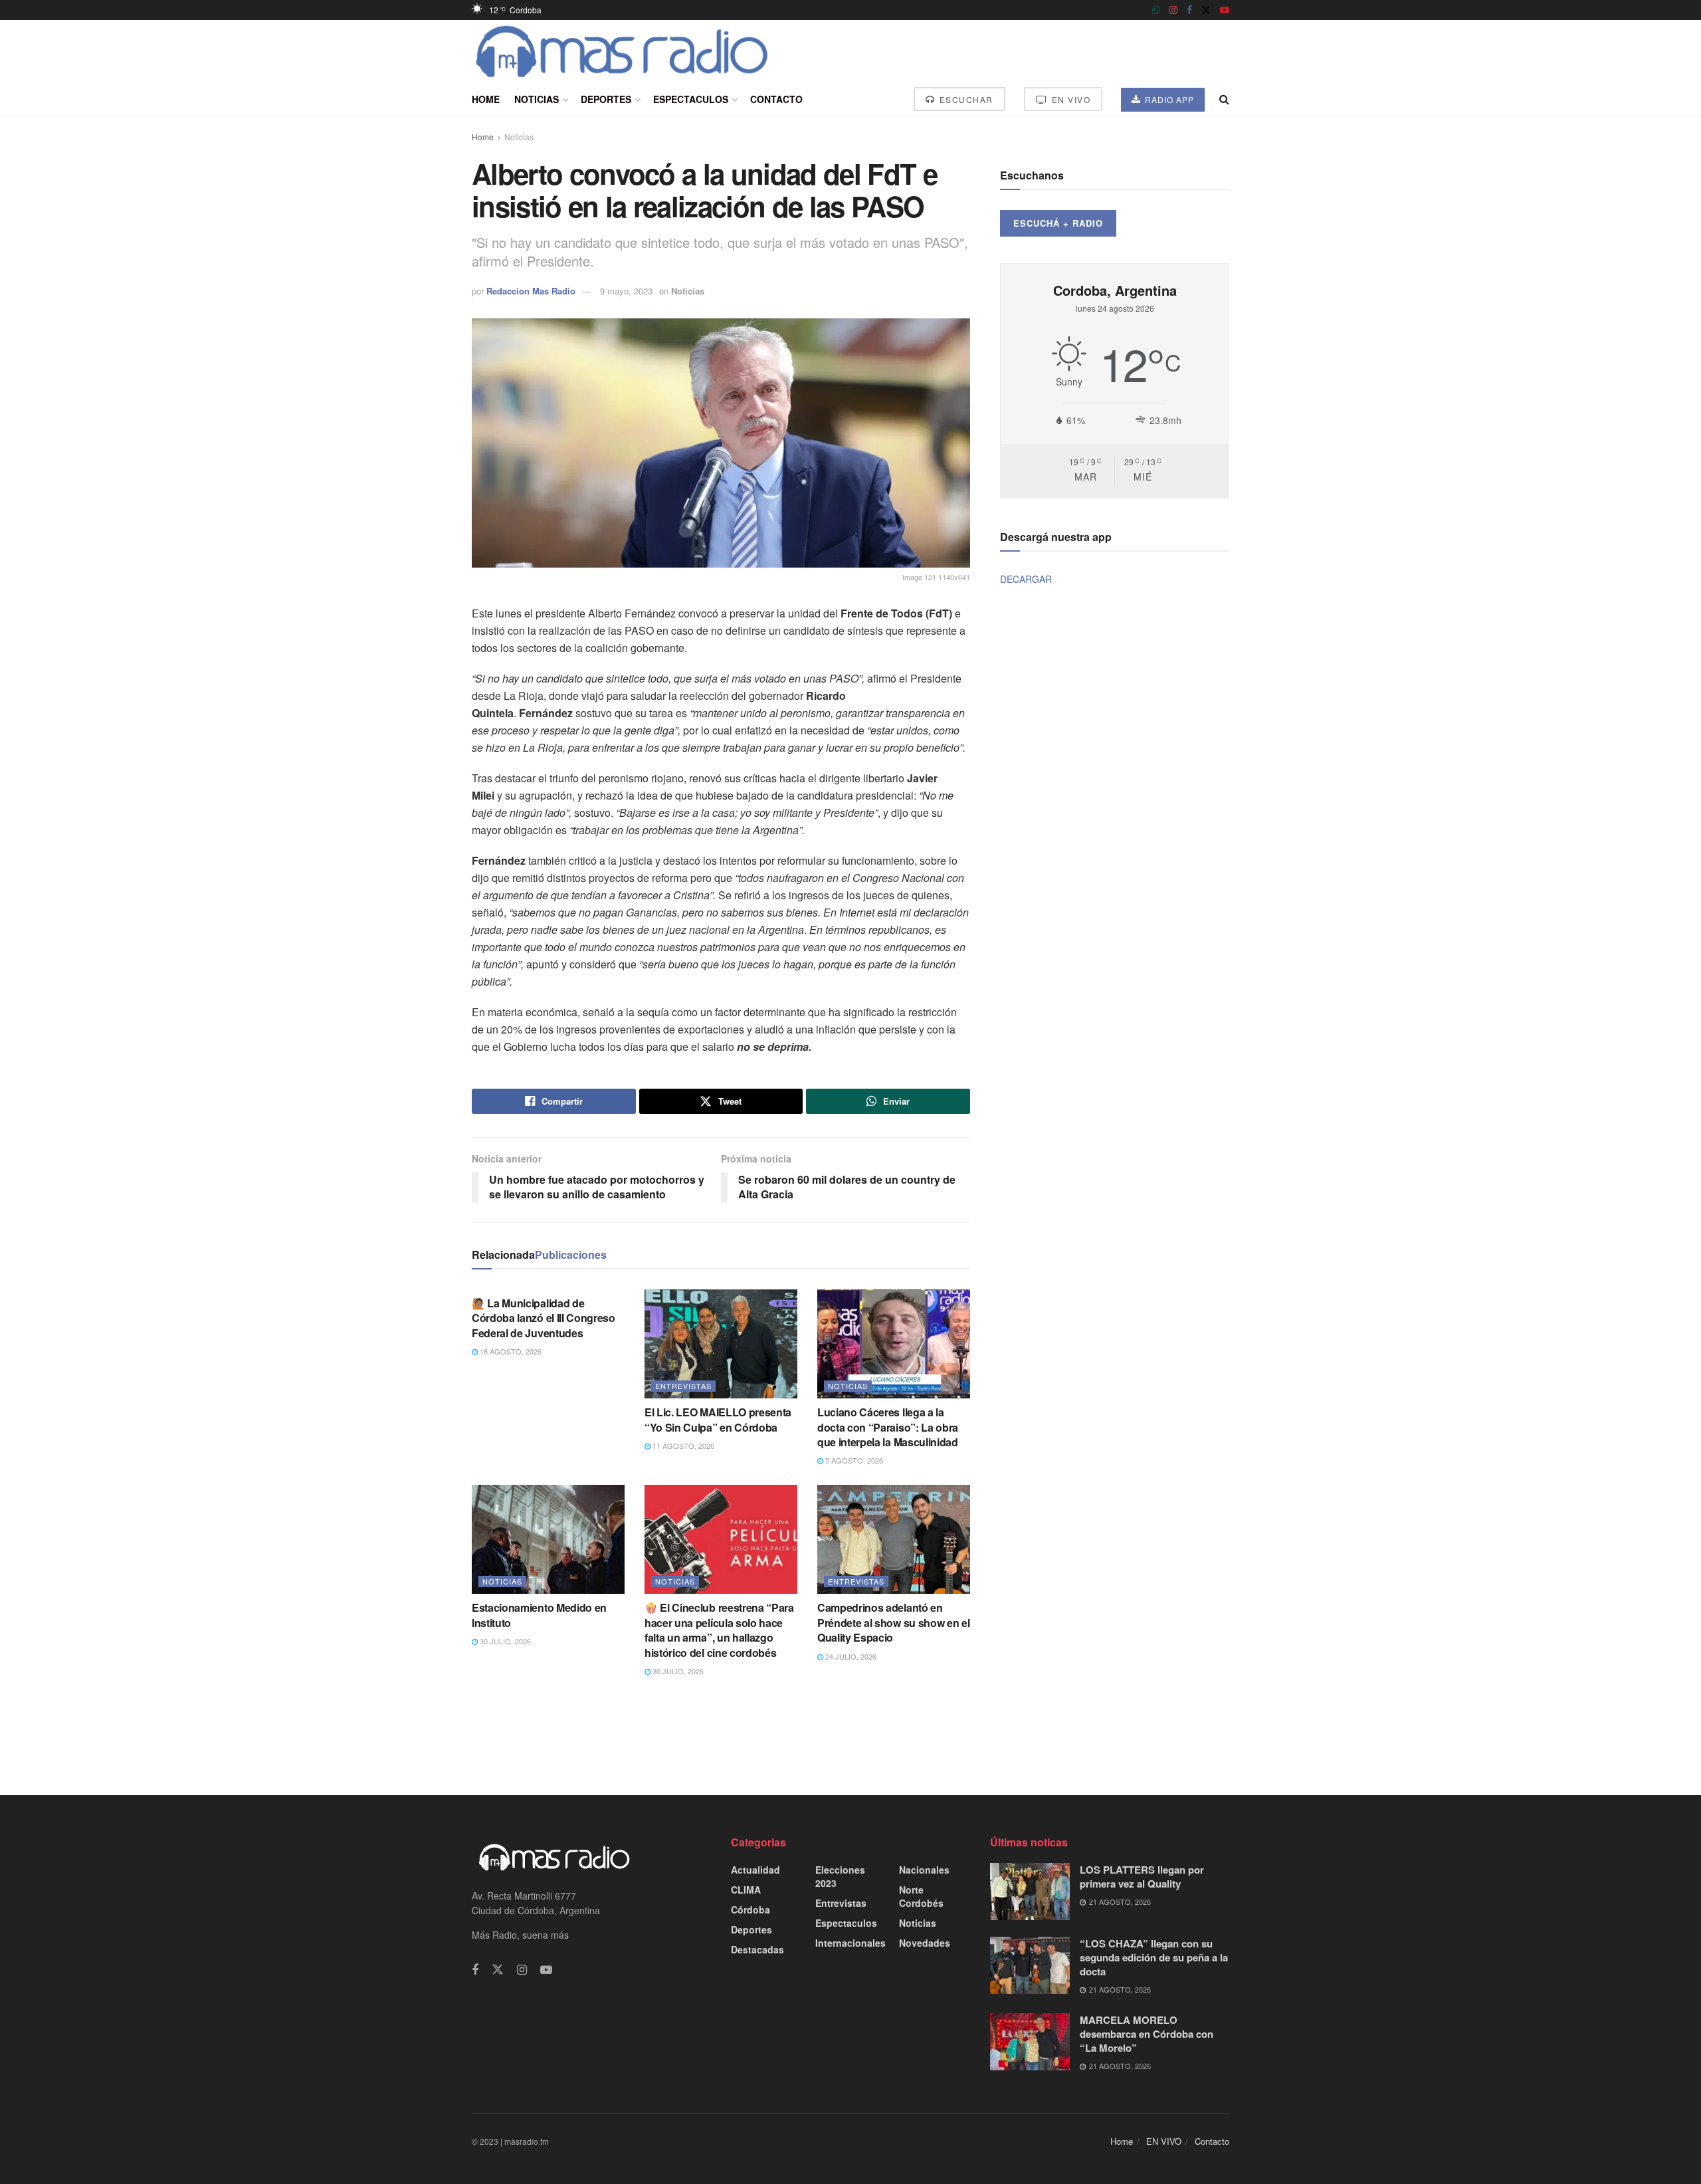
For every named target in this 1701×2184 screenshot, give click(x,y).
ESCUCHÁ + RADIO (1058, 223)
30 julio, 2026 (504, 1641)
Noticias (537, 99)
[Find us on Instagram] (1173, 10)
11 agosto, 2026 (682, 1446)
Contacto (776, 99)
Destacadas (757, 1949)
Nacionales (924, 1870)
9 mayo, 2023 (626, 291)
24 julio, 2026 (850, 1656)
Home (486, 99)
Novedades (925, 1943)
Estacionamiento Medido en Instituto (539, 1615)
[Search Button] (1224, 99)
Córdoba (750, 1910)
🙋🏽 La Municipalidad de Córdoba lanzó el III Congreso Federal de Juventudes (544, 1318)
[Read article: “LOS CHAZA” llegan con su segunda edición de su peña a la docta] (1030, 1965)
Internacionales (850, 1943)
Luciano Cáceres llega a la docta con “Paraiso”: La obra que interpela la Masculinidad (888, 1427)
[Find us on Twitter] (1206, 10)
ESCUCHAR (965, 99)
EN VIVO (1069, 99)
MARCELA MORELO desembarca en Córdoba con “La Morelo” (1147, 2034)
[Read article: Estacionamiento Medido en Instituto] (548, 1539)
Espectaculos (691, 99)
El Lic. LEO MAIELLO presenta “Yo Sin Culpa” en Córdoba (718, 1419)
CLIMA (746, 1890)
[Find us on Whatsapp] (1156, 10)
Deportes (606, 99)
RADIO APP (1168, 99)
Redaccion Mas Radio (531, 291)
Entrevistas (683, 1386)
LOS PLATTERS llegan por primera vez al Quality (1142, 1877)
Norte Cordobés (921, 1896)
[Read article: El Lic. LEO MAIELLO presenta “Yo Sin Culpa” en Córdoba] (721, 1344)
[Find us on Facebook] (1189, 10)
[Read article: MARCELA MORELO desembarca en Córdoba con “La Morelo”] (1030, 2042)
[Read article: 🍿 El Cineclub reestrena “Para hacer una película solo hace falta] (721, 1539)
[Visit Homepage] (622, 51)
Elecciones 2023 (840, 1876)
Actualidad (755, 1870)
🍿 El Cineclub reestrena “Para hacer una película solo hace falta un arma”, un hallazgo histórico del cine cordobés (719, 1630)
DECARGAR (1026, 579)
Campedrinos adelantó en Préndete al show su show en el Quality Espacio (893, 1622)
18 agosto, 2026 (510, 1351)
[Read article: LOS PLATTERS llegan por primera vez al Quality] (1030, 1892)
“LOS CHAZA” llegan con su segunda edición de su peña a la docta (1154, 1957)
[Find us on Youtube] (1225, 10)
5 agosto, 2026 (853, 1460)
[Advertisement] (850, 1735)
